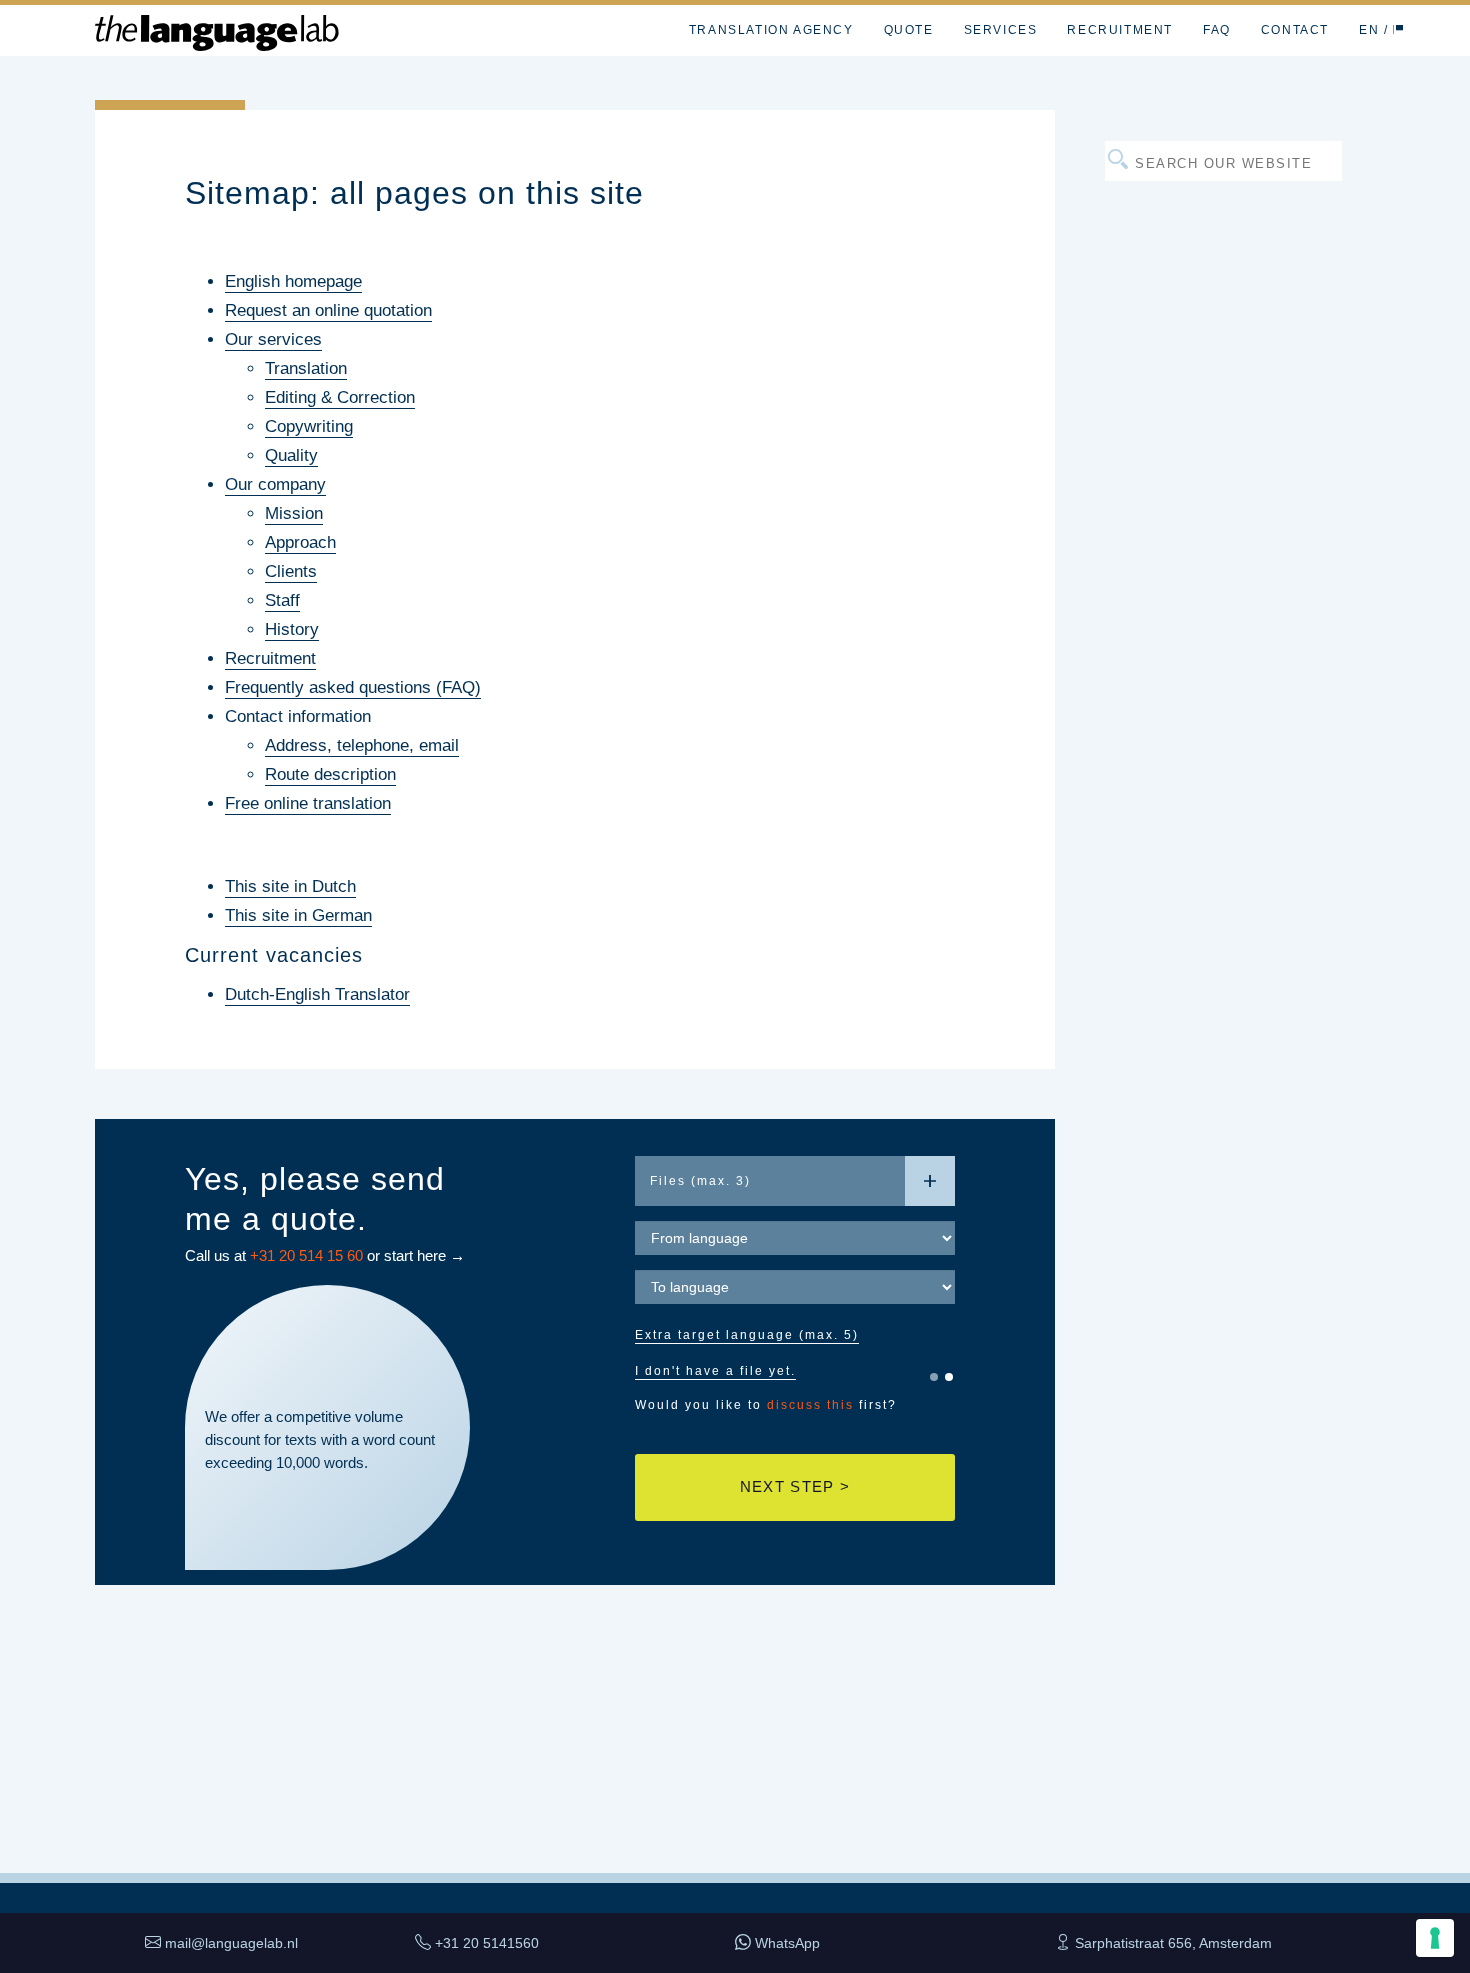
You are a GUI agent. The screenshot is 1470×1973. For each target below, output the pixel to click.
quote (909, 30)
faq (1217, 30)
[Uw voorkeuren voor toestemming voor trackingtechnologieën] (1435, 1938)
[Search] (1436, 30)
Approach (300, 542)
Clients (291, 571)
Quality (291, 455)
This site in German (298, 915)
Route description (330, 774)
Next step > (795, 1486)
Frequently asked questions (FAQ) (353, 687)
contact (1295, 30)
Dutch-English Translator (317, 994)
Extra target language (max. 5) (747, 1335)
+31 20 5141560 (487, 1943)
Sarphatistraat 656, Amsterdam (1173, 1943)
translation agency (771, 30)
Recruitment (270, 658)
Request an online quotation (328, 310)
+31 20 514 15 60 (306, 1255)
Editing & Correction (340, 397)
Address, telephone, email (362, 745)
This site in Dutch (290, 886)
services (1001, 30)
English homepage (293, 281)
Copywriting (309, 426)
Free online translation (308, 803)
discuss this (810, 1405)
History (292, 629)
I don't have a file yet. (715, 1371)
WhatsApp (787, 1943)
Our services (273, 339)
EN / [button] (1376, 30)
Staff (282, 600)
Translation (306, 368)
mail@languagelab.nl (231, 1943)
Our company (275, 484)
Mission (294, 513)
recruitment (1120, 30)
